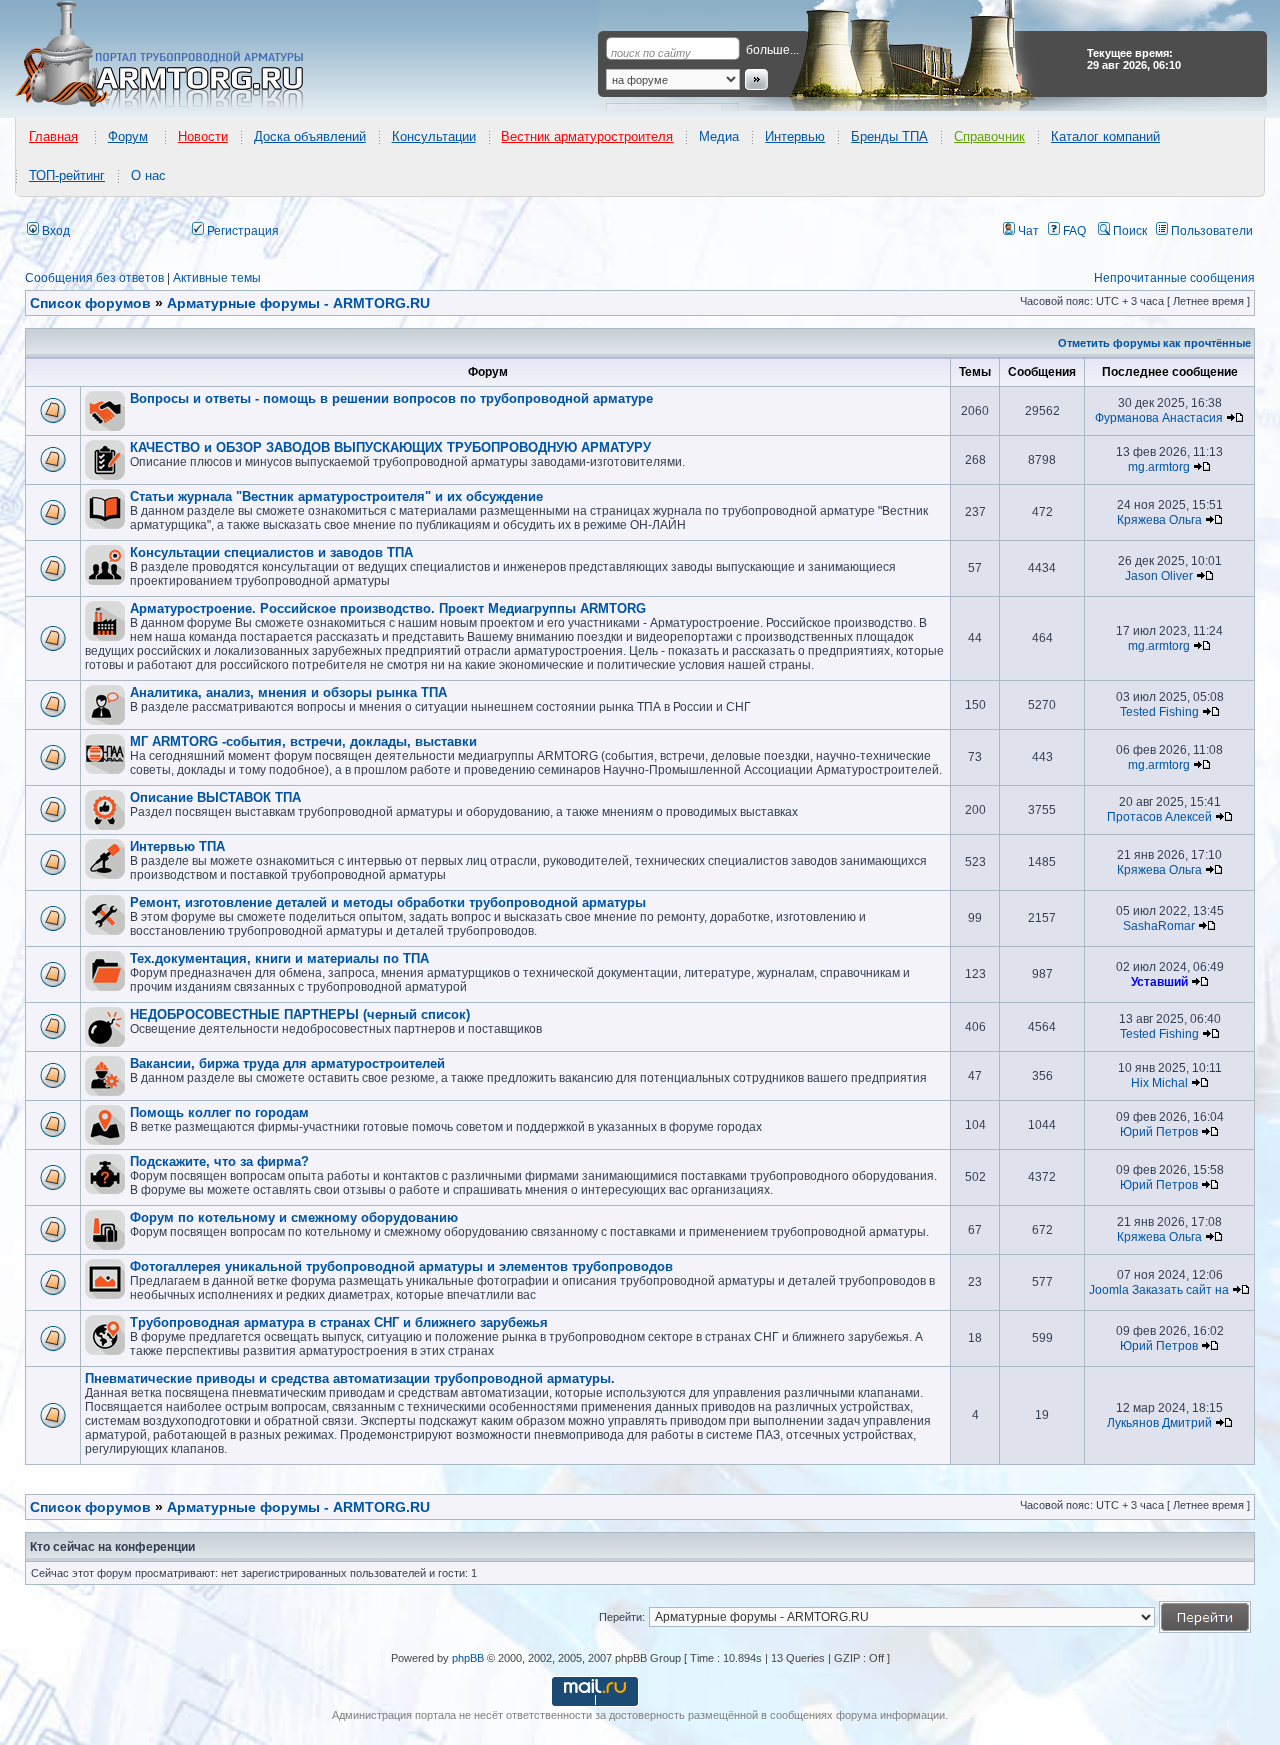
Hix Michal (1159, 1083)
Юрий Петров (1159, 1132)
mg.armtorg (1159, 467)
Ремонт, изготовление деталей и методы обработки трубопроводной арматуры (388, 902)
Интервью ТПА (177, 846)
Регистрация (241, 231)
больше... (772, 50)
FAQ (1073, 231)
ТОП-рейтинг (67, 175)
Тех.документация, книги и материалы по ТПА (279, 958)
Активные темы (217, 278)
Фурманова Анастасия (1159, 418)
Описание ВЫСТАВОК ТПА (215, 797)
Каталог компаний (1105, 136)
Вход (54, 231)
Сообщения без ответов (94, 278)
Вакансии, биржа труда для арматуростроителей (287, 1063)
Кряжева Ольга (1159, 520)
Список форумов (90, 1507)
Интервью (795, 136)
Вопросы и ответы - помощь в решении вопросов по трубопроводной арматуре (391, 398)
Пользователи (1210, 231)
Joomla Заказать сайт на (1159, 1290)
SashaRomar (1159, 926)
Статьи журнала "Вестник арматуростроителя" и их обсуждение (336, 496)
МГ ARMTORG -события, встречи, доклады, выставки (303, 741)
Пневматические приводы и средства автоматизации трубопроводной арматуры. (350, 1378)
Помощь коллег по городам (219, 1112)
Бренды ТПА (889, 136)
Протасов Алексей (1159, 817)
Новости (203, 136)
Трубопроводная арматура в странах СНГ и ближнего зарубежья (339, 1322)
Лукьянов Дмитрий (1159, 1423)
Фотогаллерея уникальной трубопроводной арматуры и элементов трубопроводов (401, 1266)
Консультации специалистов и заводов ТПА (271, 552)
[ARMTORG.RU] (177, 56)
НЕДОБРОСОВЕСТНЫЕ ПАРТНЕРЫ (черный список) (300, 1014)
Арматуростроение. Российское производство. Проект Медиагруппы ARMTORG (388, 608)
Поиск (1128, 231)
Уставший (1159, 982)
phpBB (468, 1658)
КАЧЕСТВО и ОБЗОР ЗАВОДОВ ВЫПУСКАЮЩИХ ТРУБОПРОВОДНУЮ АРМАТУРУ (390, 447)
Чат (1027, 231)
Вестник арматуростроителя (587, 136)
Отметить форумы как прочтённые (1154, 343)
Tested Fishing (1159, 712)
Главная (53, 136)
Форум (128, 136)
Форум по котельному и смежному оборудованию (294, 1217)
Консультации (434, 136)
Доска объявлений (310, 136)
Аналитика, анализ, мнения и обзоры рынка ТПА (288, 692)
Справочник (989, 136)
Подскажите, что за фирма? (219, 1161)
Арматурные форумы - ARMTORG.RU (298, 1507)
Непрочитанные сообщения (1174, 278)
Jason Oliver (1159, 576)
